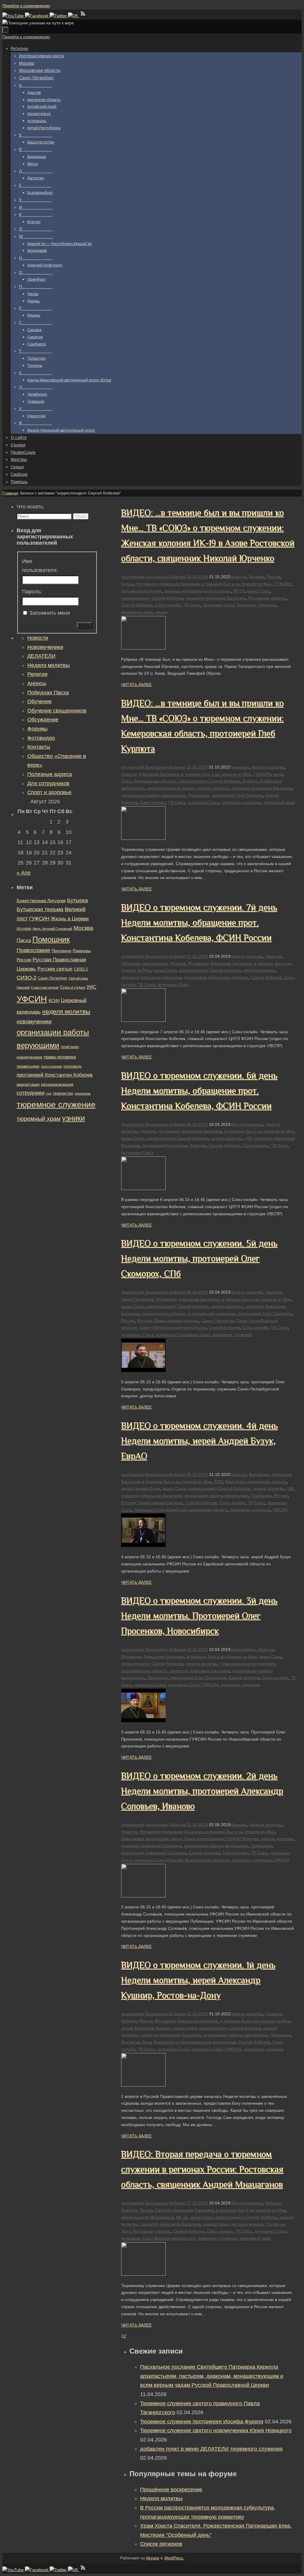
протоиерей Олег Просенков (198, 1678)
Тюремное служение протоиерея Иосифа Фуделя (202, 2422)
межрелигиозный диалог (171, 788)
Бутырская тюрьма (40, 909)
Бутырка (77, 900)
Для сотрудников (247, 1124)
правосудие (28, 1066)
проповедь (73, 1066)
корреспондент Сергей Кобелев (152, 598)
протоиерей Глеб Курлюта (237, 795)
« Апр (24, 873)
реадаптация (216, 2224)
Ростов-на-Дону (136, 2042)
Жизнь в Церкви (70, 919)
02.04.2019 (197, 1825)
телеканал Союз (218, 605)
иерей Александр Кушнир (146, 2028)
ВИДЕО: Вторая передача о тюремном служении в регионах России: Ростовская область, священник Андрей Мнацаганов (202, 2169)
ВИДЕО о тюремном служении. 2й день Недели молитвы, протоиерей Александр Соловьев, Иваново (202, 1791)
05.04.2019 (197, 1292)
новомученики (34, 1021)
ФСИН (54, 1001)
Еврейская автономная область (256, 1482)
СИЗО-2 (27, 978)
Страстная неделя (45, 987)
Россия (128, 1321)
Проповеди (61, 951)
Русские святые (55, 969)
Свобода (163, 2210)
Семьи (128, 584)
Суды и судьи (72, 987)
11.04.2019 (197, 767)
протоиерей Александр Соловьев (154, 1853)
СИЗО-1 (81, 969)
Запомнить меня (50, 613)
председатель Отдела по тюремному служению (189, 1314)
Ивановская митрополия (145, 1839)
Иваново (239, 1825)
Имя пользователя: (40, 566)
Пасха (24, 940)
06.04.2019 (197, 1124)
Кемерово (240, 767)
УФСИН (280, 1510)
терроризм (83, 1093)
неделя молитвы (213, 788)
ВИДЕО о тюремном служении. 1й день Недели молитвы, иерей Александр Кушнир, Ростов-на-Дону (198, 1980)
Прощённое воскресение (171, 2490)
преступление (52, 1066)
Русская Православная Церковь (168, 1321)
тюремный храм (137, 612)
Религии (257, 577)
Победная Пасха (48, 693)
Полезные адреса (50, 774)
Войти (85, 625)
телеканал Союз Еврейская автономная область (181, 1510)
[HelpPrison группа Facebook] (37, 16)
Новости (238, 577)
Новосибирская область (144, 1671)
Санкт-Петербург (137, 1299)
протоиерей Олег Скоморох (265, 1314)
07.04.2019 (197, 956)
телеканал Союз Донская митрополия (158, 2238)
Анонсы (37, 683)
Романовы (82, 951)
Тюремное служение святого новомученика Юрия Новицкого (216, 2430)
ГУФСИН (283, 584)
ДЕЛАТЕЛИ (41, 656)
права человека (60, 1057)
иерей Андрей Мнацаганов (147, 2217)
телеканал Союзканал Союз (183, 1335)
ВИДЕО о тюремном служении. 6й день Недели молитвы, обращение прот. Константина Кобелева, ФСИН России (199, 1091)
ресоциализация (247, 2224)
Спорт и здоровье (49, 792)
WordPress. (174, 2558)
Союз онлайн (168, 605)
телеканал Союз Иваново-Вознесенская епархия (182, 1860)
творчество (63, 1093)
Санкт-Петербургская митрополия (173, 1327)
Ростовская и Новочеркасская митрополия (195, 2042)
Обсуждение (43, 720)
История (24, 929)
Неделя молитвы (268, 767)
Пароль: (32, 592)
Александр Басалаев (179, 584)
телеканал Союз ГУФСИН (193, 1685)
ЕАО (219, 1482)
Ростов (273, 577)
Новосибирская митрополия (248, 1664)
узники (161, 612)
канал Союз (258, 591)
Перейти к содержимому (26, 6)
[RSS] (83, 16)
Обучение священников (144, 963)
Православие (33, 950)
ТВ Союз (192, 605)
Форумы (37, 729)
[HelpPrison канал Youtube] (14, 16)
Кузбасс (250, 781)
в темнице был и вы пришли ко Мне (237, 584)
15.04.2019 (197, 577)
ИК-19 (239, 591)
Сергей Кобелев (137, 605)
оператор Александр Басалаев (216, 598)
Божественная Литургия (41, 901)
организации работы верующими (153, 795)
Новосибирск (243, 1649)
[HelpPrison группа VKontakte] (74, 16)
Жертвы (273, 2203)
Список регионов (161, 2544)
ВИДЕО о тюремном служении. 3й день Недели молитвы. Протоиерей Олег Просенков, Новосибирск (199, 1616)
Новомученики (45, 647)
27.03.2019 (197, 2203)
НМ (249, 1138)
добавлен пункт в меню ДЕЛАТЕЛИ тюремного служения (211, 2449)
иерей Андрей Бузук (141, 1488)
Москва (83, 928)
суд (49, 1093)
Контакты (39, 747)
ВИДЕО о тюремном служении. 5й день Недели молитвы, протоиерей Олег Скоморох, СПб (199, 1259)
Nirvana (153, 2558)
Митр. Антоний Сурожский (52, 929)
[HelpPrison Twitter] (59, 16)
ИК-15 (182, 2217)
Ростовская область (267, 598)
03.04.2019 (197, 1649)
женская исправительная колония (198, 591)
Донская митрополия (142, 591)
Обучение (39, 701)
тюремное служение (256, 605)
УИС (91, 987)
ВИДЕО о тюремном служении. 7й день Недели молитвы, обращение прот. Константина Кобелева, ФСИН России (199, 923)
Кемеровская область (155, 781)
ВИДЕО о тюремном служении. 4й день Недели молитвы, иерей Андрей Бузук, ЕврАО (199, 1441)
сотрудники (31, 1093)
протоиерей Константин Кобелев (153, 577)
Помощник (199, 795)
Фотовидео (147, 584)
